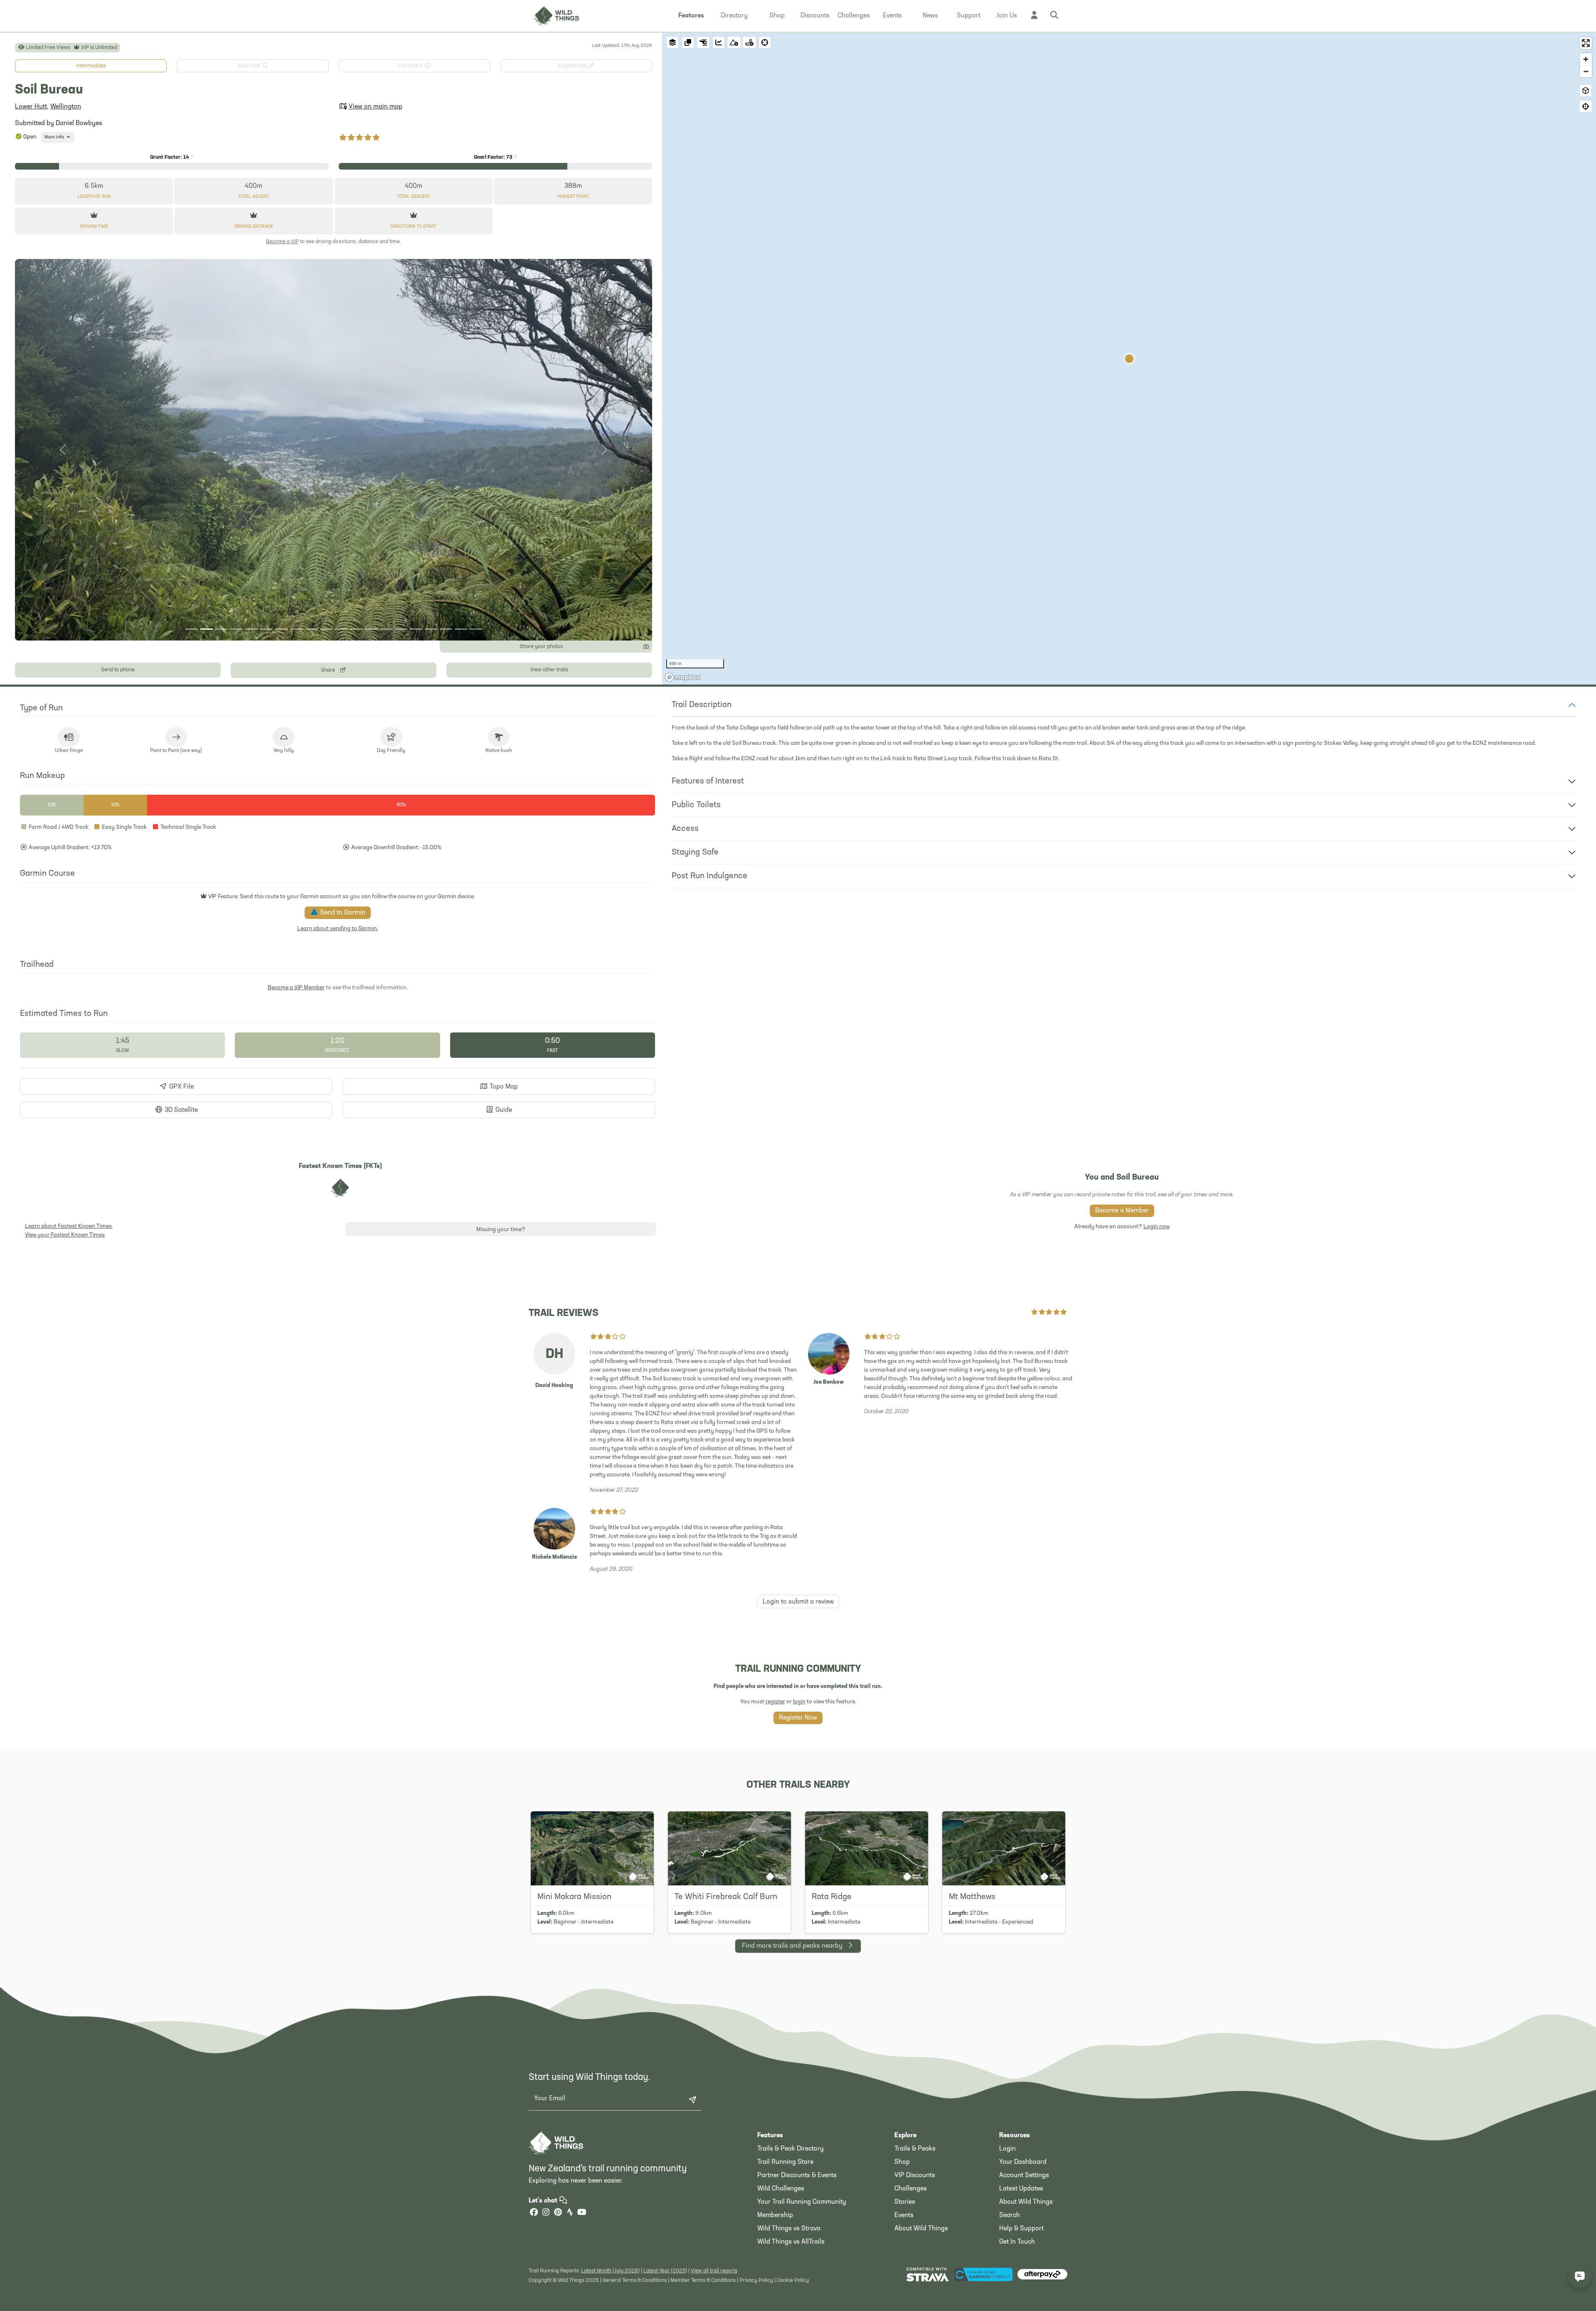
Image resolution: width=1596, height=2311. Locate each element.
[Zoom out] (1586, 71)
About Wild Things (921, 2229)
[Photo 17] (431, 629)
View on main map (376, 107)
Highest (573, 197)
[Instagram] (546, 2213)
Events (904, 2215)
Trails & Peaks (915, 2149)
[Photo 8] (296, 629)
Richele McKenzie (554, 1557)
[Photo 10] (326, 629)
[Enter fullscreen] (1586, 43)
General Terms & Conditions (635, 2280)
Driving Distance (254, 227)
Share (329, 670)
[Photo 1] (192, 629)
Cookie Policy (793, 2280)
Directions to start (413, 227)
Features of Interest (708, 781)
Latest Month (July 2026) (610, 2271)
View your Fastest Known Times (65, 1235)
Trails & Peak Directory (791, 2149)
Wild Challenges (781, 2189)
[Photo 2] (207, 629)
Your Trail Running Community (802, 2202)
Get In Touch (1017, 2242)
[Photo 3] (222, 629)
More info (55, 137)
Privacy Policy (756, 2280)
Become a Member (1122, 1211)
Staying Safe (695, 852)
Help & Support (1021, 2229)
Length (94, 197)
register (775, 1702)
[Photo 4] (236, 629)
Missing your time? (501, 1230)
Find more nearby (792, 1946)
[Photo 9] (311, 629)
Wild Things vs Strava (789, 2229)
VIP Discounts (915, 2175)
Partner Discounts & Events (797, 2175)
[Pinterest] (558, 2213)
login (799, 1702)
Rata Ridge (832, 1897)
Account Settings (1024, 2175)
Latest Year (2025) (665, 2271)
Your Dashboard (1023, 2162)
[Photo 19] (461, 629)
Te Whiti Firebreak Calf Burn (726, 1897)
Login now (1156, 1227)
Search (1010, 2215)
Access (685, 829)
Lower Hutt (31, 107)
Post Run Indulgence (709, 876)
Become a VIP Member (296, 988)
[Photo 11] (341, 629)
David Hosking (554, 1386)
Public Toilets (696, 805)
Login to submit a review (798, 1602)
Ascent (254, 197)
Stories (905, 2202)
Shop (902, 2162)
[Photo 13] (371, 629)
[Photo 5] (251, 629)
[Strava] (570, 2213)
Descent (414, 197)
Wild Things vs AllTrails (791, 2242)
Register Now (798, 1718)
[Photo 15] (401, 629)
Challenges (911, 2189)
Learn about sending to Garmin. (338, 929)
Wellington (66, 107)
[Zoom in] (1586, 59)
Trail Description (702, 705)
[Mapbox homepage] (683, 677)
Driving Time (94, 227)
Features (770, 2136)
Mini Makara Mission (574, 1897)
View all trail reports (714, 2271)
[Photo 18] (446, 629)
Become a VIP (282, 242)
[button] (691, 16)
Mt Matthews (972, 1897)
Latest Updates (1021, 2189)
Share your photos (541, 647)
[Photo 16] (416, 629)
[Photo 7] (281, 629)
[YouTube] (582, 2213)
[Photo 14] (386, 629)
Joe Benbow (829, 1382)
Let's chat (544, 2201)
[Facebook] (534, 2213)
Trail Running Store (785, 2162)
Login (1007, 2149)
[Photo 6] (266, 629)
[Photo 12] (356, 629)
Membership (775, 2215)
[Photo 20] (476, 629)
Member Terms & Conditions (703, 2280)
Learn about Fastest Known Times (68, 1226)
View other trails (549, 670)
